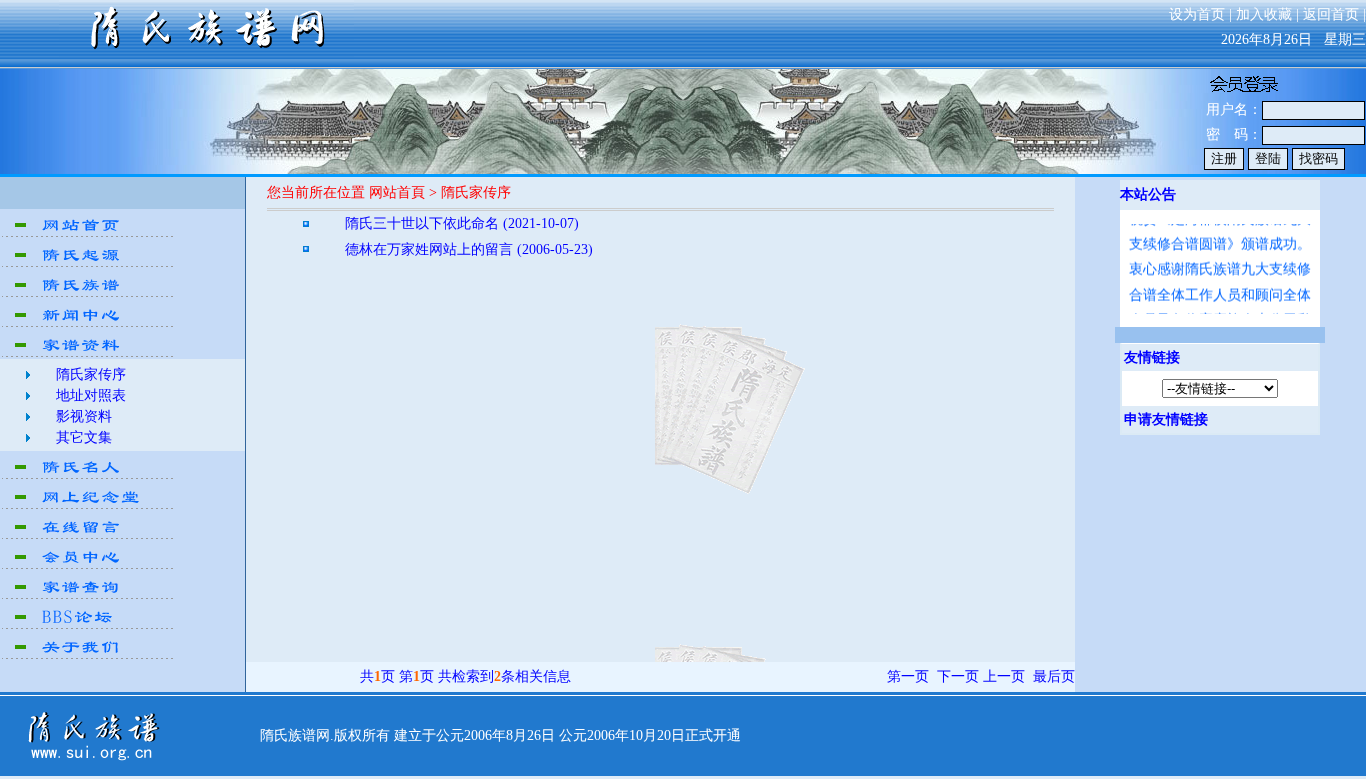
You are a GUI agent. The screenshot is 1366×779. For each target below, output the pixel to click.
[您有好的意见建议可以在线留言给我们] (89, 536)
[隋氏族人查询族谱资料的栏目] (89, 596)
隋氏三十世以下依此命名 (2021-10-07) (462, 223)
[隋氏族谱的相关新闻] (89, 324)
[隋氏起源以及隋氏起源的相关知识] (89, 264)
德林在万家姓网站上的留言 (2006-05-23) (469, 249)
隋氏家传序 (91, 374)
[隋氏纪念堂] (89, 506)
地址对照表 (91, 395)
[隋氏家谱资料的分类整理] (89, 354)
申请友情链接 (1166, 419)
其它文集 (84, 437)
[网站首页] (89, 234)
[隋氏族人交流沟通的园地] (89, 626)
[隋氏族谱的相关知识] (89, 294)
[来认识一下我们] (89, 656)
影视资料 (84, 416)
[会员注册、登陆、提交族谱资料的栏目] (89, 566)
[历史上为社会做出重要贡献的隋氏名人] (89, 476)
